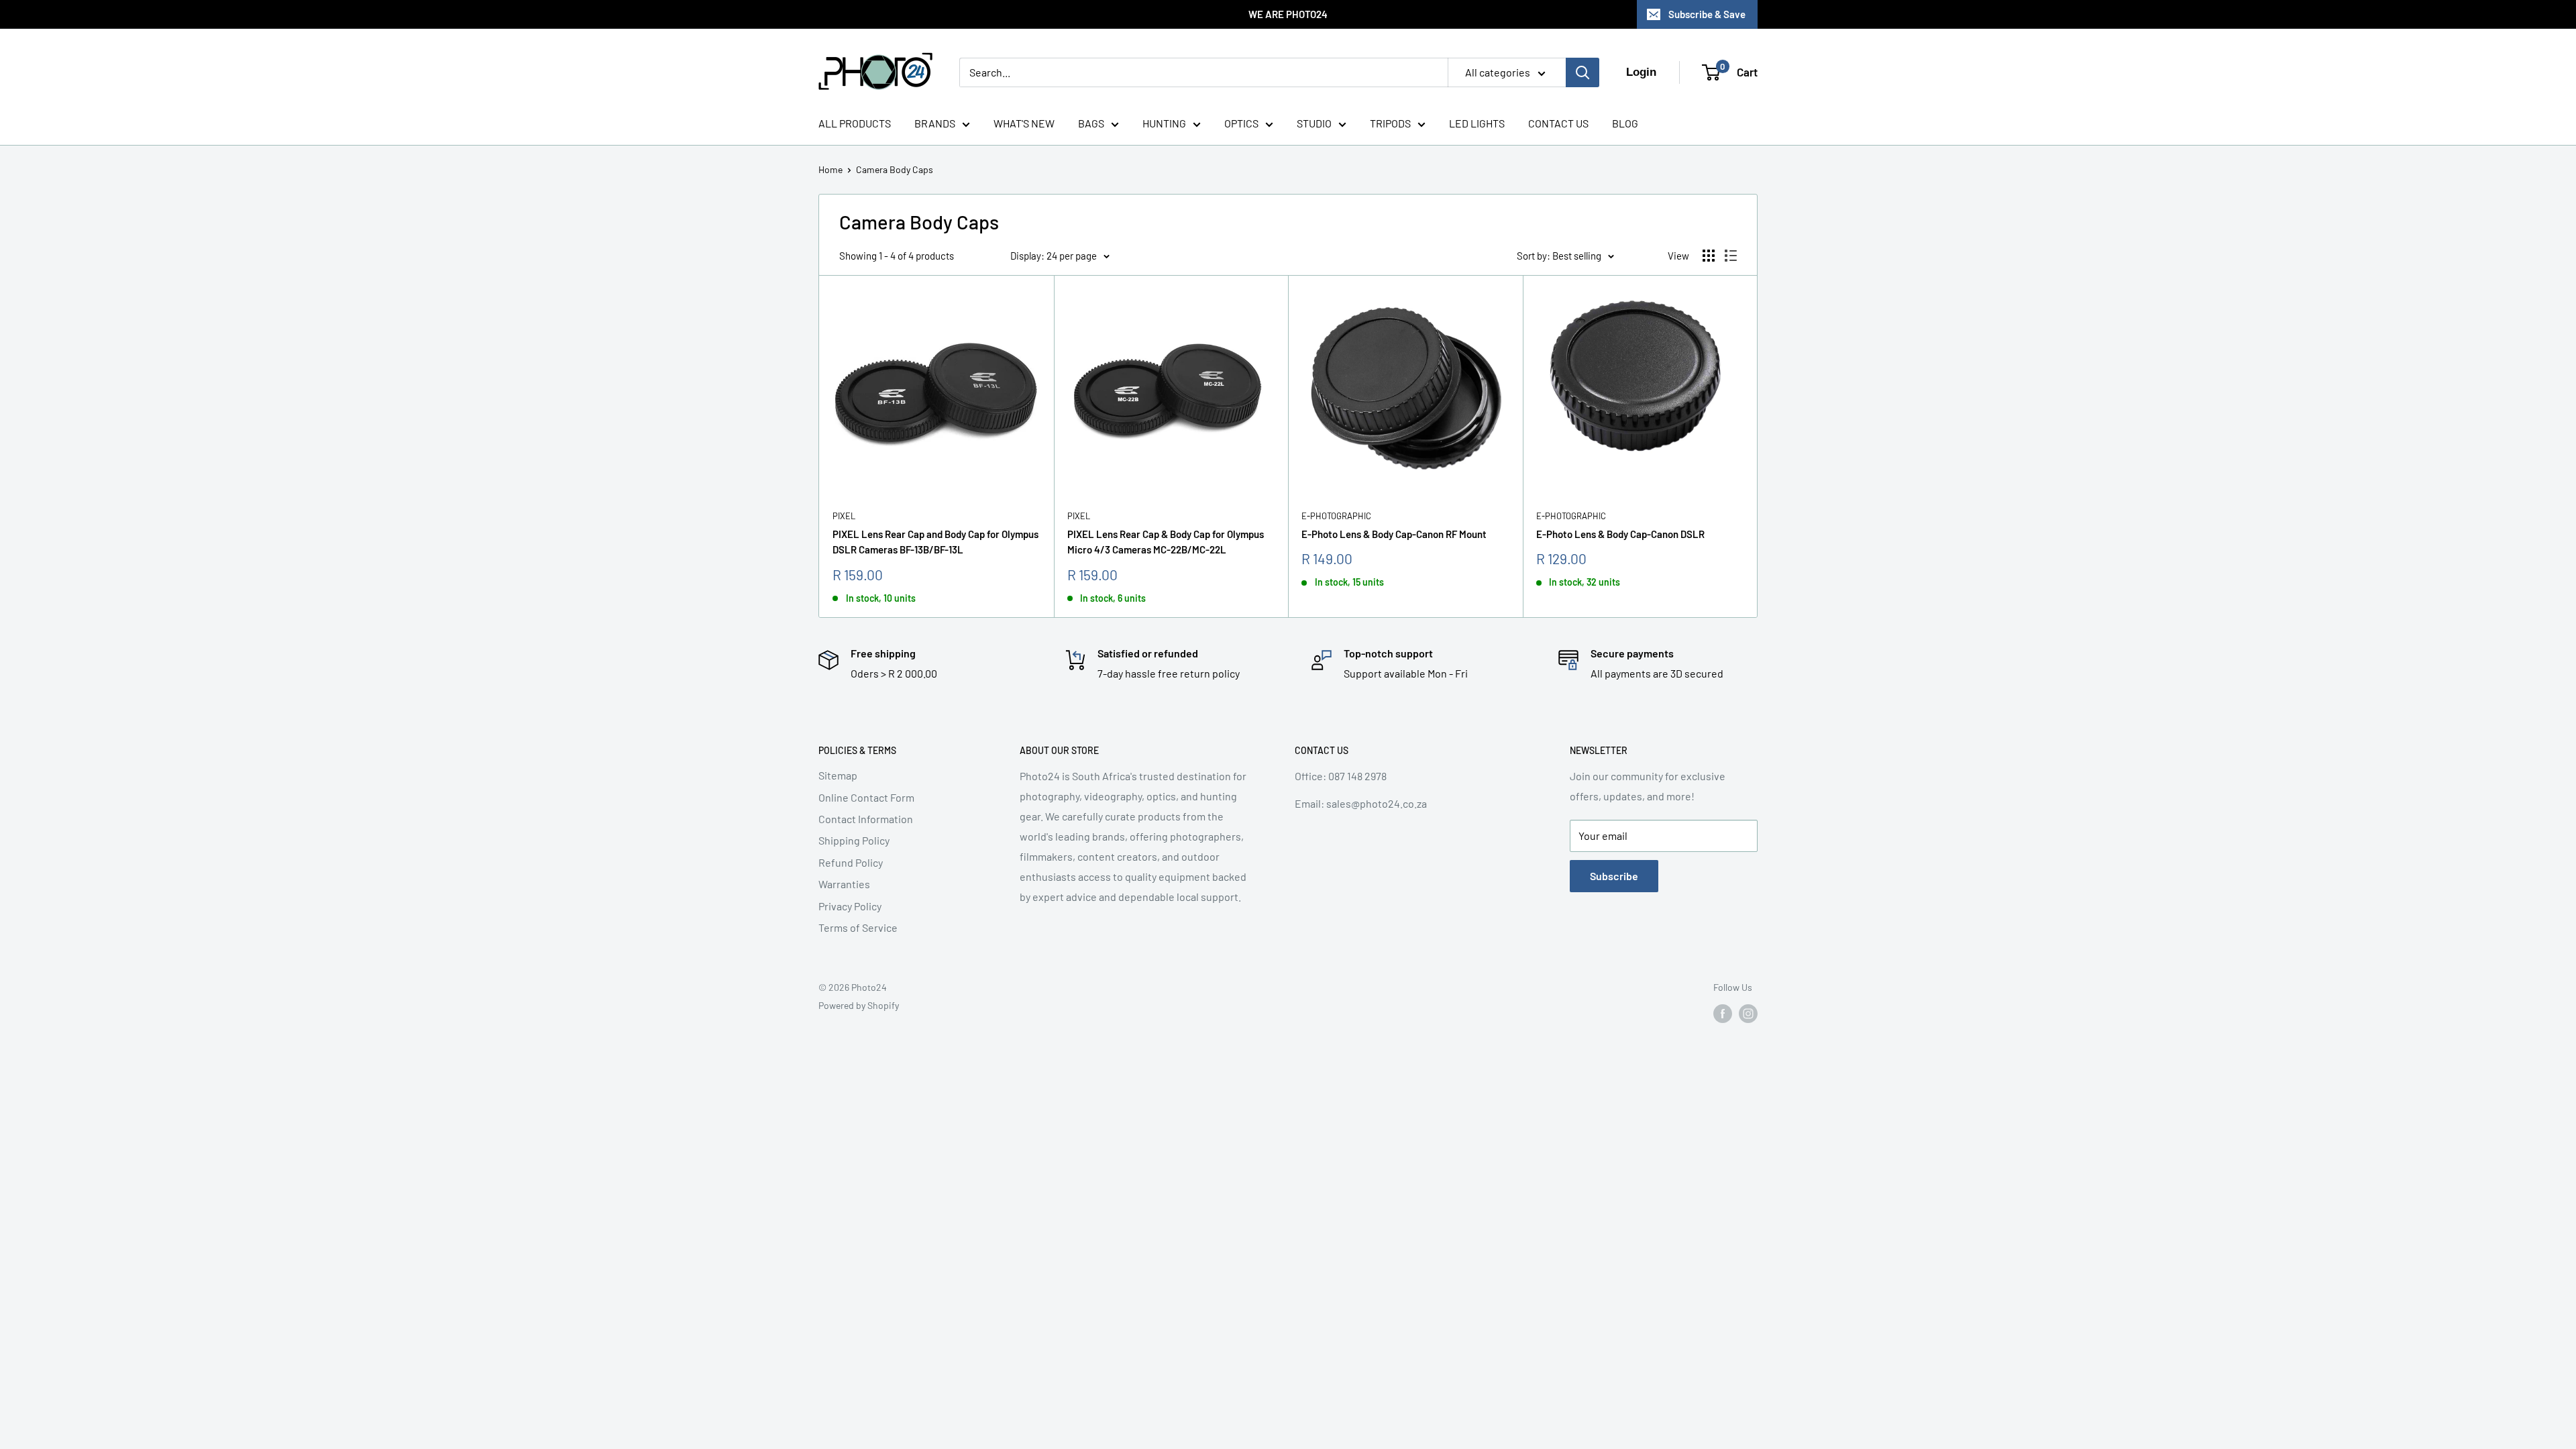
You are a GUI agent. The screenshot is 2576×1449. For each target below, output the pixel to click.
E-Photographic (1336, 516)
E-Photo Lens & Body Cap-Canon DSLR (1620, 534)
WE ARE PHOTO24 (1288, 14)
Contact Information (866, 819)
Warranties (844, 884)
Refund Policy (851, 862)
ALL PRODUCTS (855, 123)
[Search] (1582, 72)
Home (830, 169)
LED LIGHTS (1477, 123)
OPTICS (1241, 123)
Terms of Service (858, 927)
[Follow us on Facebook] (1723, 1014)
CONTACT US (1558, 123)
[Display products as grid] (1709, 256)
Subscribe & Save (1707, 14)
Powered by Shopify (859, 1005)
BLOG (1625, 123)
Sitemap (838, 775)
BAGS (1091, 123)
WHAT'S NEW (1024, 123)
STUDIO (1314, 123)
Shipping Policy (854, 840)
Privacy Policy (850, 906)
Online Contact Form (866, 797)
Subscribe (1614, 876)
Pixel (844, 516)
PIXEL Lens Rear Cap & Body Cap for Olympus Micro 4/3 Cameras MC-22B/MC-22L (1166, 542)
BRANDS (935, 123)
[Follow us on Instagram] (1748, 1014)
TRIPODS (1390, 123)
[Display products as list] (1731, 256)
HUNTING (1164, 123)
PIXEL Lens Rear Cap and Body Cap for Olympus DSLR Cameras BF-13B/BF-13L (935, 542)
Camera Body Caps (895, 169)
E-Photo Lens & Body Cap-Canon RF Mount (1394, 534)
